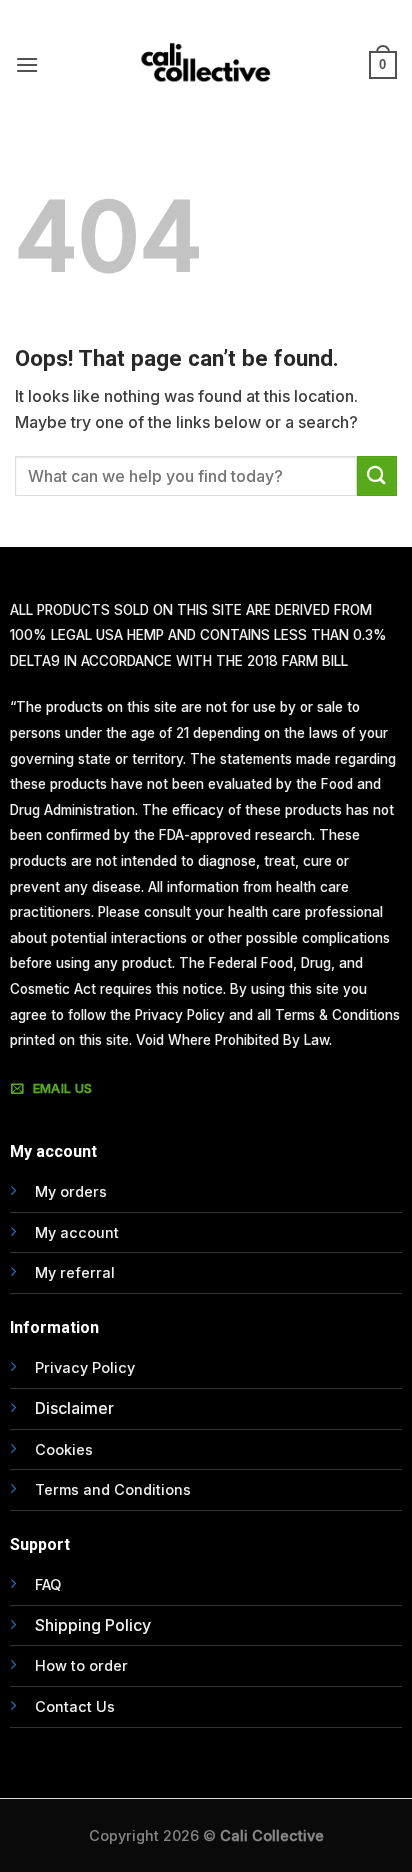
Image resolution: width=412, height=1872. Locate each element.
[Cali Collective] (206, 65)
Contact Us (75, 1706)
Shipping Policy (93, 1625)
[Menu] (27, 64)
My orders (71, 1191)
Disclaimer (74, 1408)
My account (77, 1232)
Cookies (64, 1449)
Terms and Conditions (113, 1489)
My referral (75, 1272)
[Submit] (377, 475)
